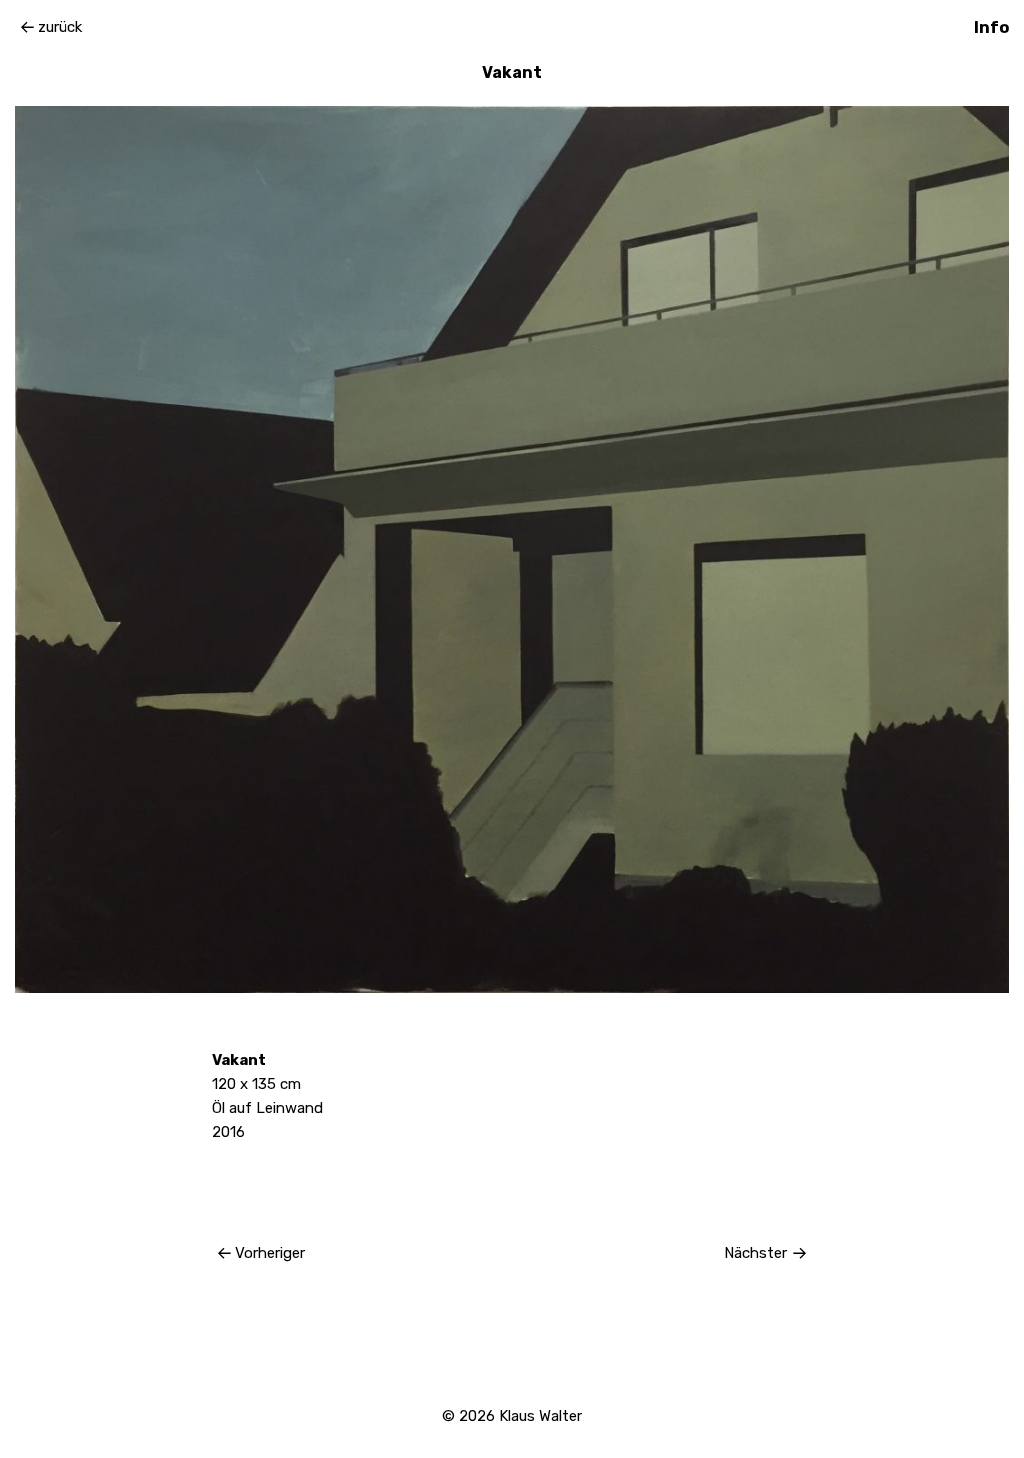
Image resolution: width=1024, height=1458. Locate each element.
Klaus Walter (540, 1416)
